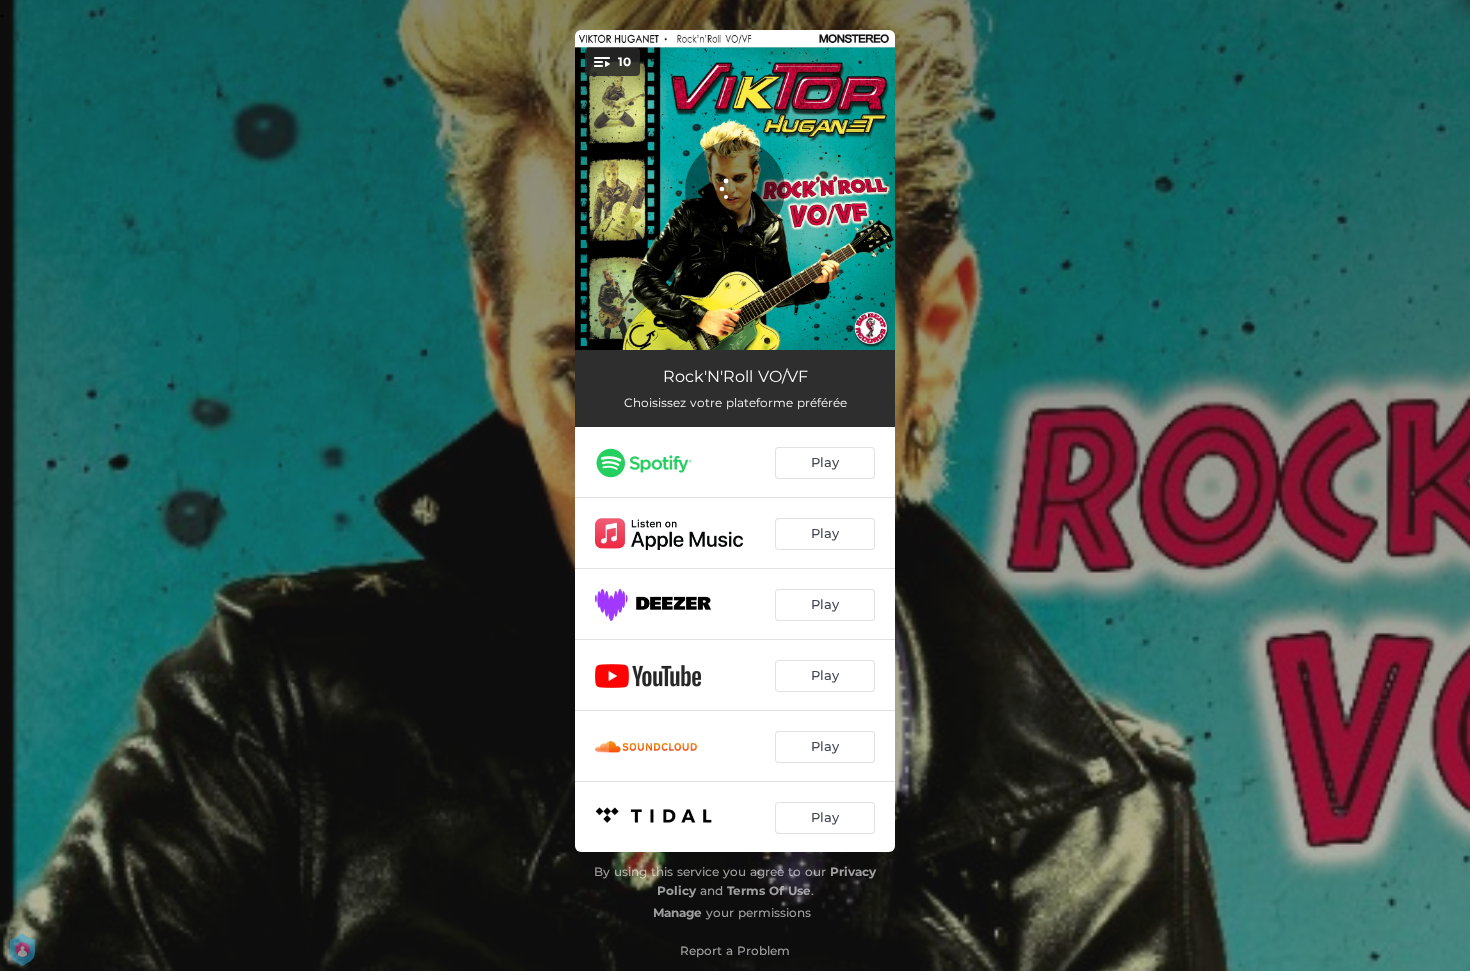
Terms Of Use (769, 890)
